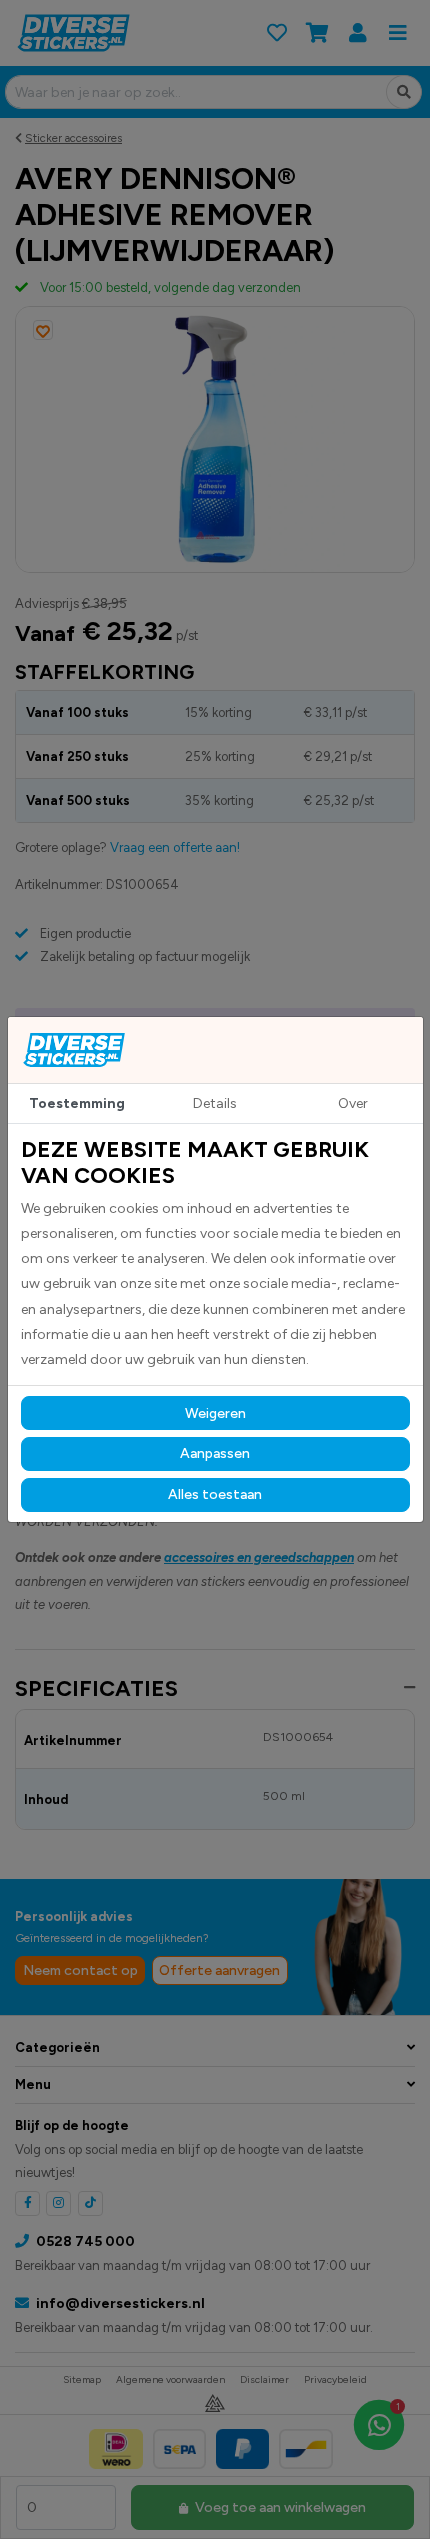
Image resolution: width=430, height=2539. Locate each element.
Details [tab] (215, 1103)
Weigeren (215, 1413)
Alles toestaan (215, 1494)
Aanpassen (215, 1453)
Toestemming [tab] (77, 1103)
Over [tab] (353, 1103)
